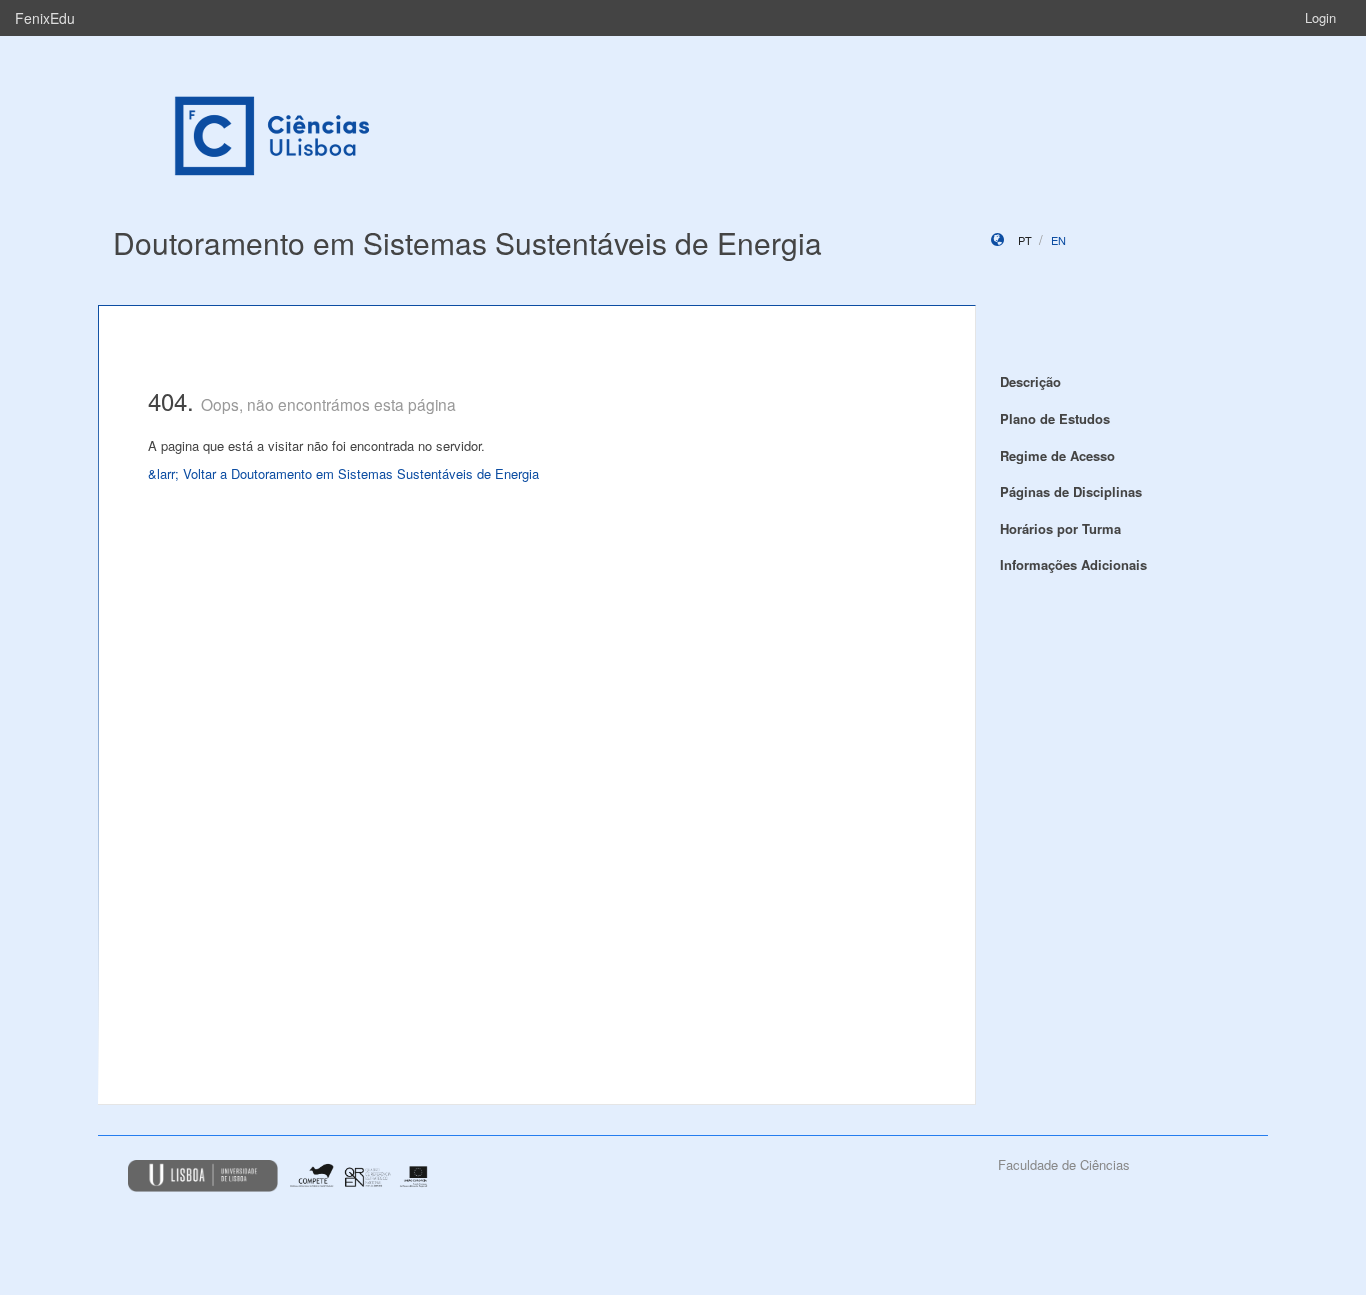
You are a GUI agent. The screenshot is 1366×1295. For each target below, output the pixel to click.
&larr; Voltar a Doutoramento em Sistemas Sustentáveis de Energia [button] (343, 473)
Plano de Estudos (1055, 418)
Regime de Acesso (1057, 455)
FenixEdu (45, 18)
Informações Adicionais (1073, 564)
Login (1320, 17)
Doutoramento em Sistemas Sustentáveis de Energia (467, 242)
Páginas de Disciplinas (1071, 491)
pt (1025, 240)
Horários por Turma (1060, 528)
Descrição (1030, 381)
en (1058, 240)
